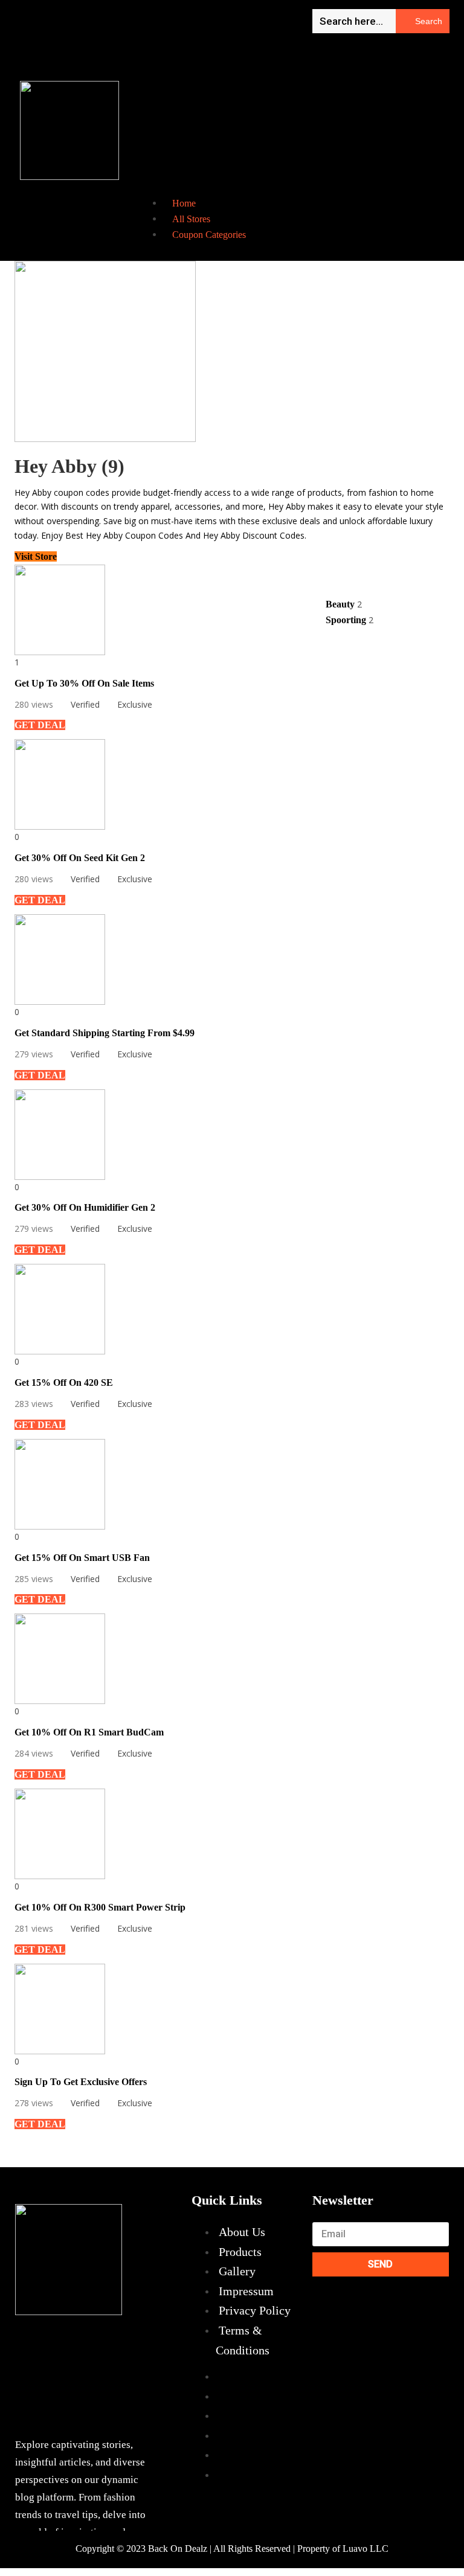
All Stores (191, 219)
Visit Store (36, 556)
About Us (242, 2232)
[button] (219, 104)
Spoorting (347, 620)
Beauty (341, 604)
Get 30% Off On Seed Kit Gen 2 (80, 858)
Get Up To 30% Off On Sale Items (84, 683)
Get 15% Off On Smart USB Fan (82, 1558)
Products (240, 2252)
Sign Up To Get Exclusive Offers (81, 2082)
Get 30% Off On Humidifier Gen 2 (85, 1207)
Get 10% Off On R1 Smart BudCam (89, 1732)
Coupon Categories (209, 235)
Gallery (237, 2271)
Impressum (246, 2291)
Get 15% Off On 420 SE (64, 1383)
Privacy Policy (255, 2310)
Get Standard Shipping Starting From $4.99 (105, 1033)
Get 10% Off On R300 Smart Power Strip (100, 1907)
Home (184, 203)
